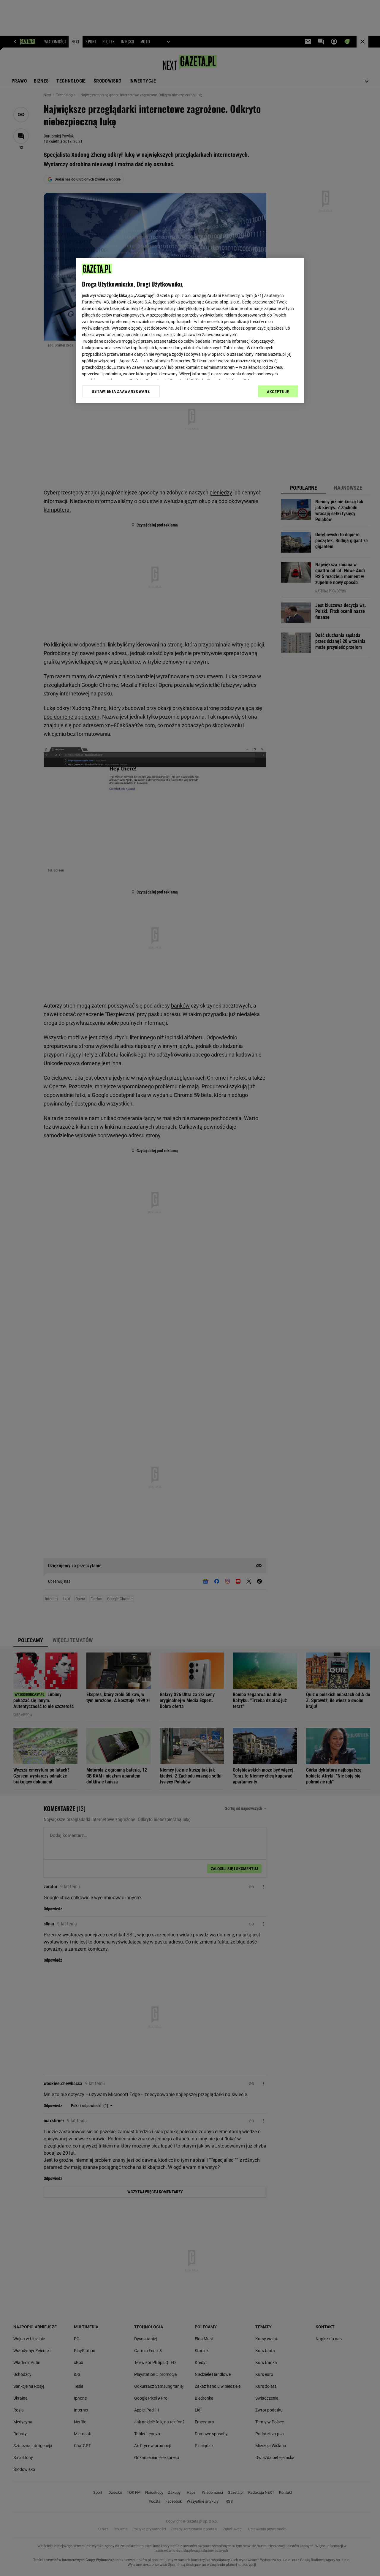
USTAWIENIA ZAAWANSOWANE (121, 391)
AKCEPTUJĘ (278, 392)
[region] (190, 331)
